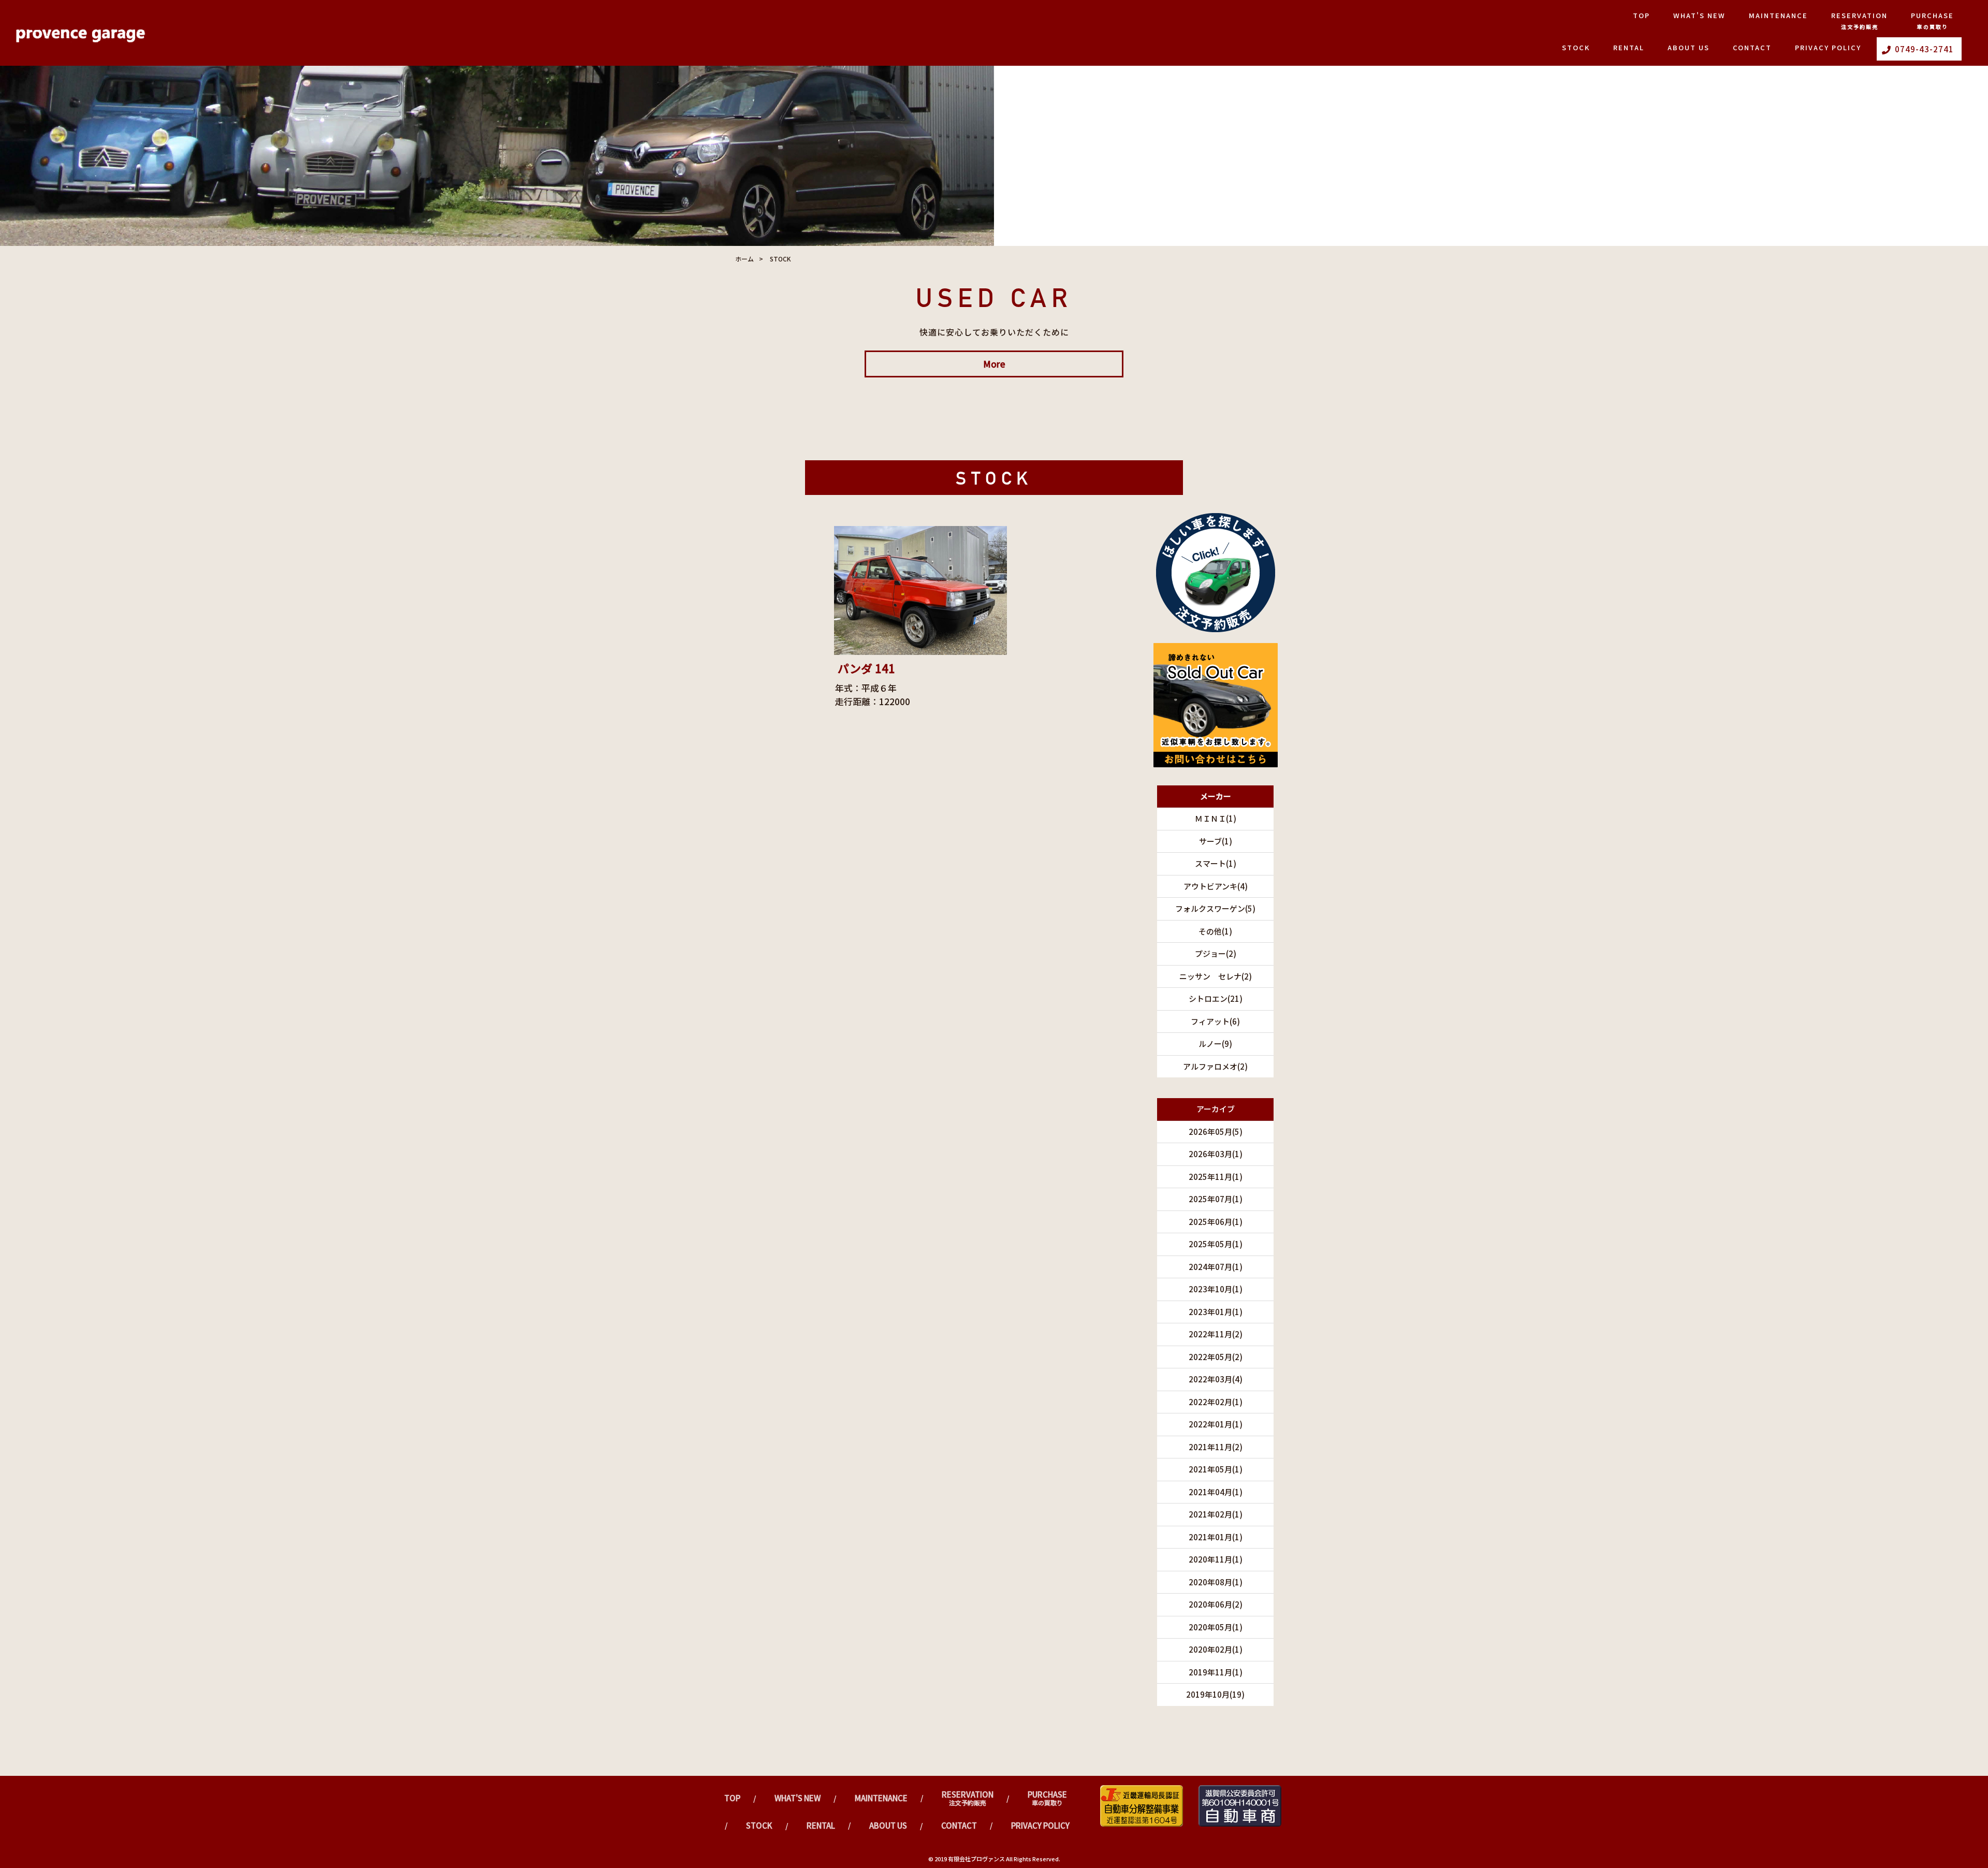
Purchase (1932, 20)
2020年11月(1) (1216, 1559)
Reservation (1859, 20)
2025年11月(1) (1216, 1177)
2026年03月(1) (1216, 1154)
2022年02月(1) (1216, 1402)
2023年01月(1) (1216, 1312)
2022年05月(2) (1216, 1357)
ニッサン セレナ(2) (1216, 976)
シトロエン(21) (1216, 998)
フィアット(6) (1215, 1021)
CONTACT (1752, 47)
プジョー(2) (1216, 953)
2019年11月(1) (1216, 1672)
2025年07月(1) (1216, 1199)
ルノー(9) (1215, 1044)
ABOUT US (1689, 47)
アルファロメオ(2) (1215, 1066)
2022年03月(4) (1216, 1379)
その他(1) (1215, 931)
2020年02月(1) (1216, 1649)
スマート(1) (1216, 863)
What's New (1699, 15)
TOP (1641, 15)
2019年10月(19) (1215, 1694)
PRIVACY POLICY (1828, 47)
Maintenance (1778, 15)
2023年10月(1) (1216, 1289)
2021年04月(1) (1216, 1492)
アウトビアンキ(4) (1216, 886)
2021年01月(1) (1216, 1537)
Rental (1629, 47)
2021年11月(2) (1216, 1447)
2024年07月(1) (1216, 1267)
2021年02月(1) (1216, 1514)
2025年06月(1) (1216, 1222)
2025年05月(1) (1216, 1244)
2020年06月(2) (1216, 1604)
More (994, 364)
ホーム (744, 259)
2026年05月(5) (1216, 1132)
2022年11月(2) (1216, 1334)
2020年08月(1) (1216, 1582)
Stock (1576, 47)
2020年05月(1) (1216, 1627)
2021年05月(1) (1216, 1469)
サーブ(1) (1216, 841)
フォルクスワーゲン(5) (1215, 908)
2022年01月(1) (1216, 1424)
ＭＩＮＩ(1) (1216, 818)
